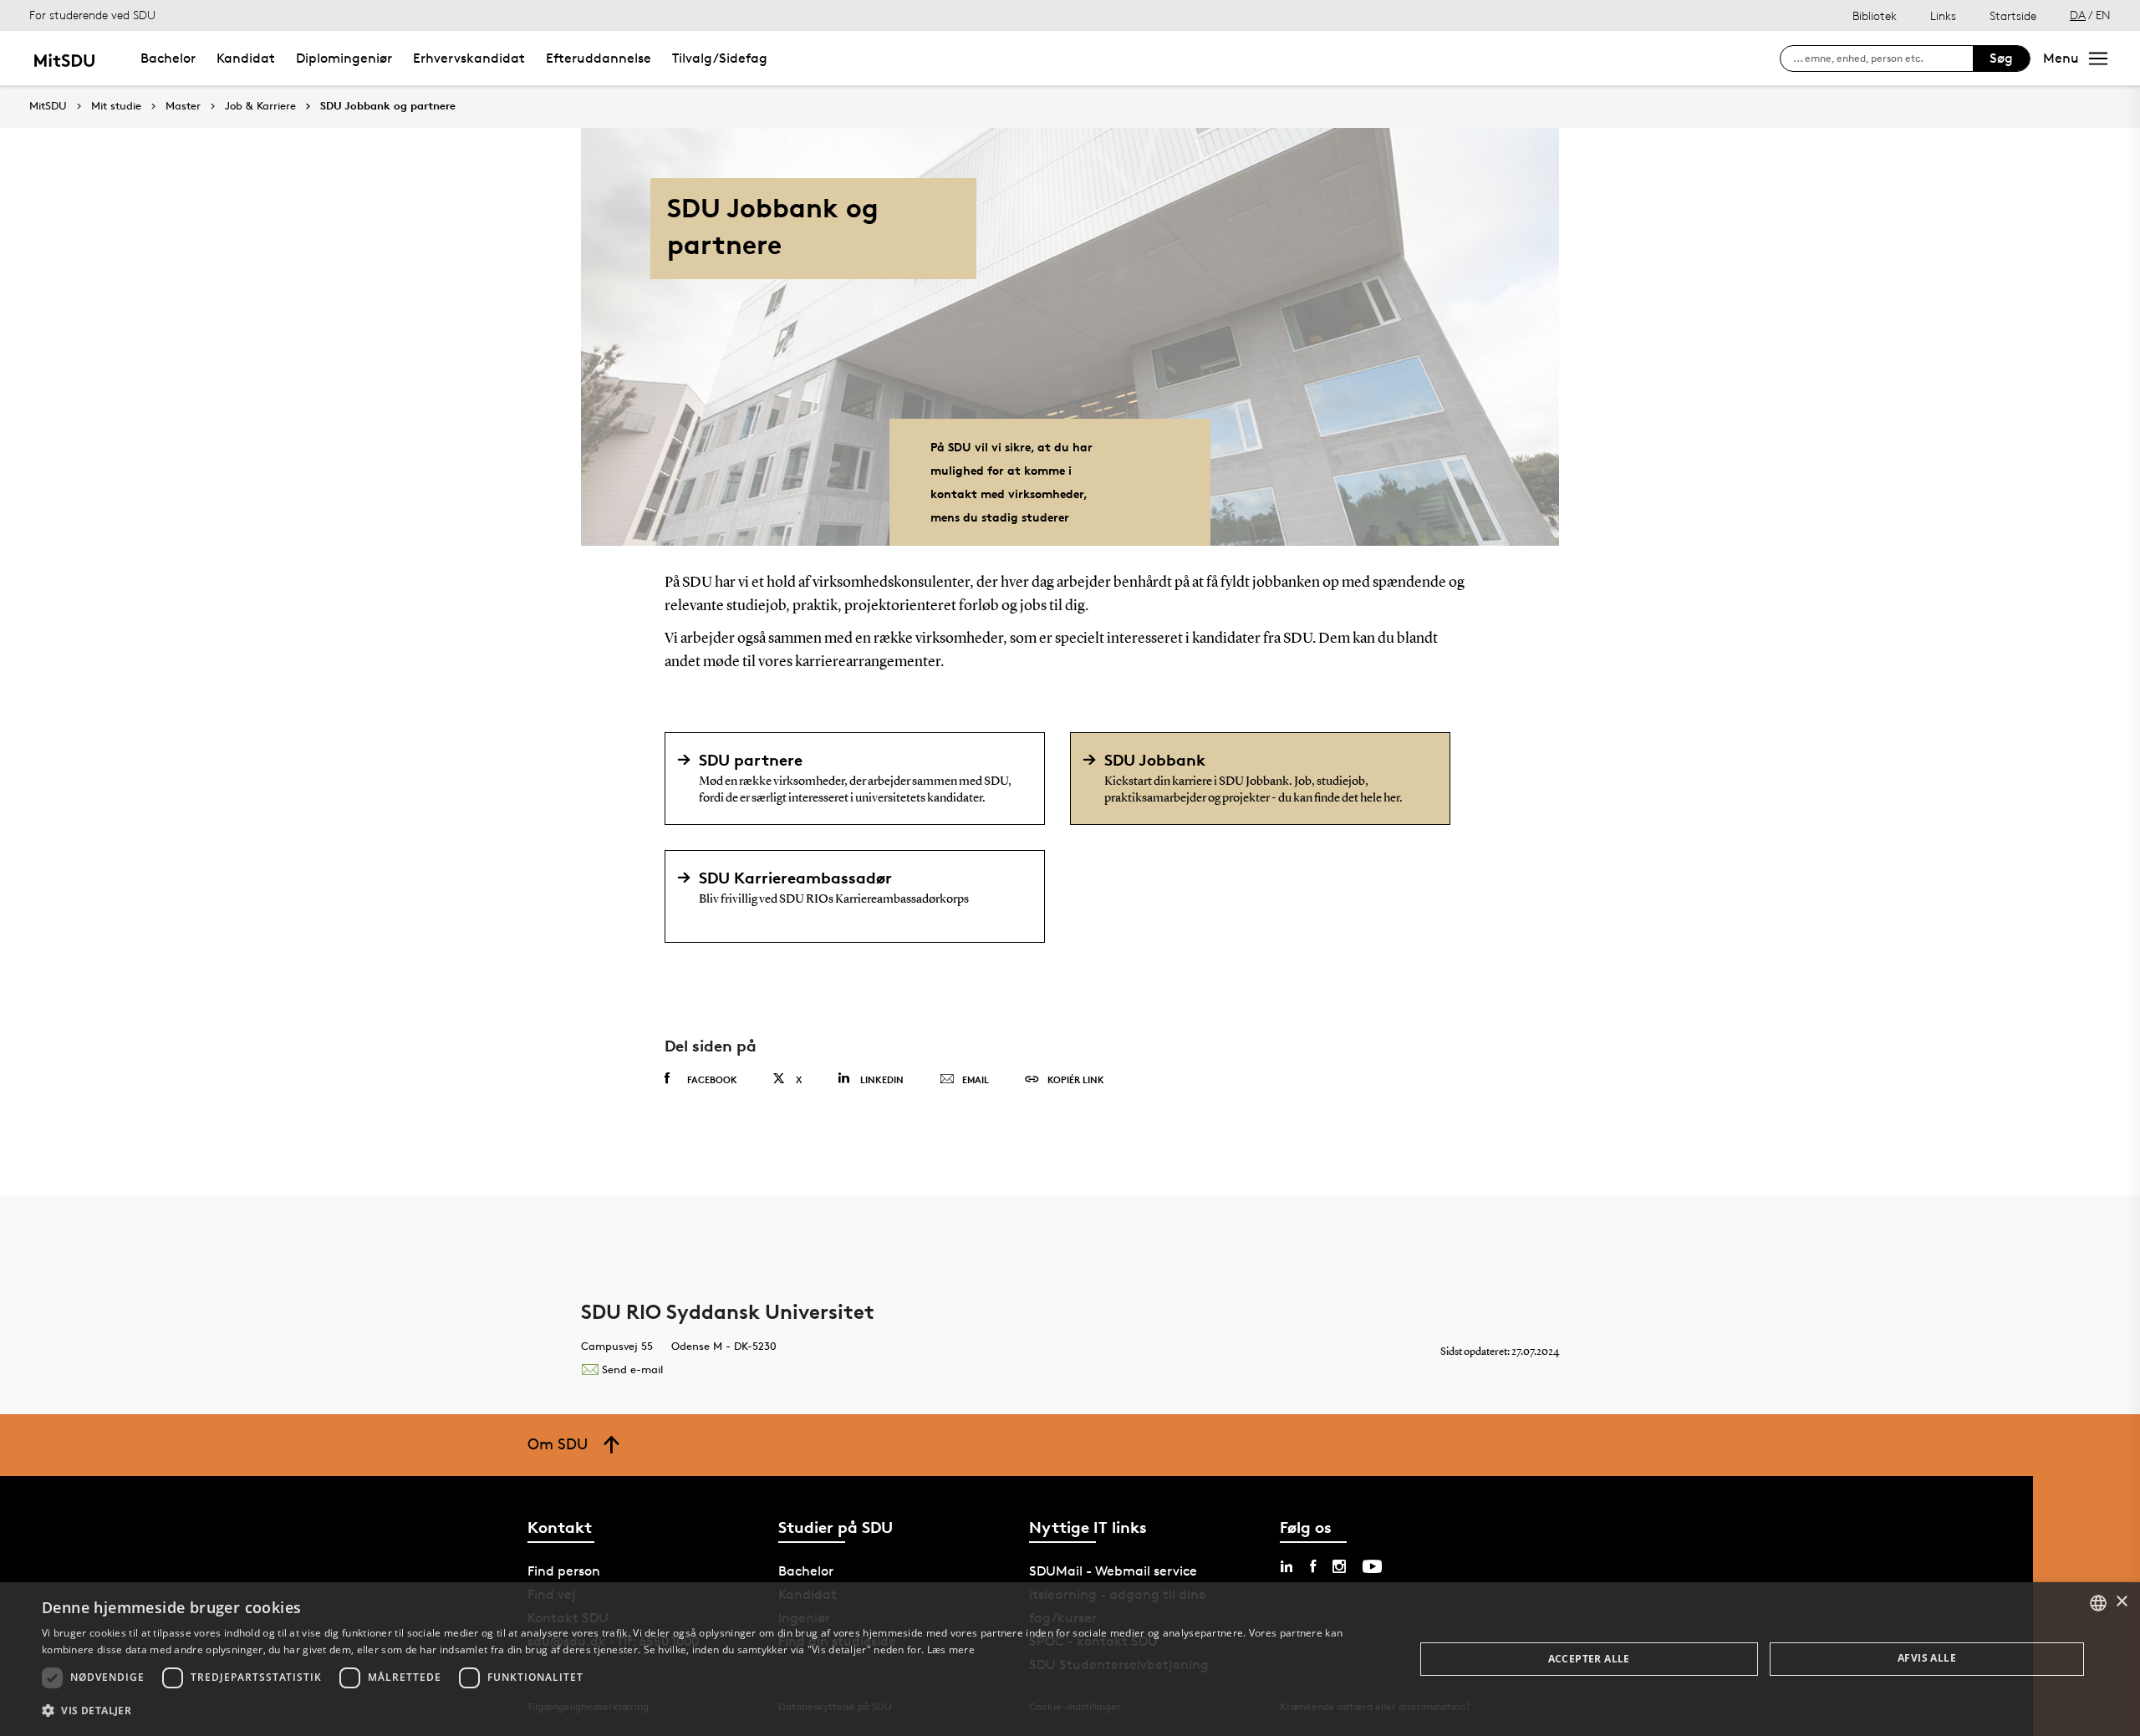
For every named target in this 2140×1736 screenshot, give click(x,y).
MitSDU (48, 106)
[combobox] (2098, 1603)
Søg (2001, 58)
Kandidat (246, 58)
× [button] (2121, 1602)
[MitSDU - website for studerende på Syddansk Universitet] (64, 58)
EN (2103, 15)
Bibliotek (1875, 15)
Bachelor (168, 58)
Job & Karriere (260, 106)
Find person (564, 1571)
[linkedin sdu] (1287, 1566)
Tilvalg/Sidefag (720, 58)
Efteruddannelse (599, 58)
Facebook (712, 1079)
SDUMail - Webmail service (1113, 1571)
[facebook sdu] (1313, 1566)
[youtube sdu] (1372, 1566)
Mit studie (116, 106)
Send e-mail (632, 1369)
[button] (708, 1711)
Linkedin (882, 1079)
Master (183, 106)
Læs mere (951, 1649)
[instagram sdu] (1339, 1566)
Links (1943, 15)
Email (976, 1079)
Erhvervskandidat (469, 58)
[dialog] (1070, 1659)
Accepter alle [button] (1589, 1659)
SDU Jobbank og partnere (388, 106)
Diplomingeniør (344, 58)
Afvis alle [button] (1927, 1658)
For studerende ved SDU (92, 15)
